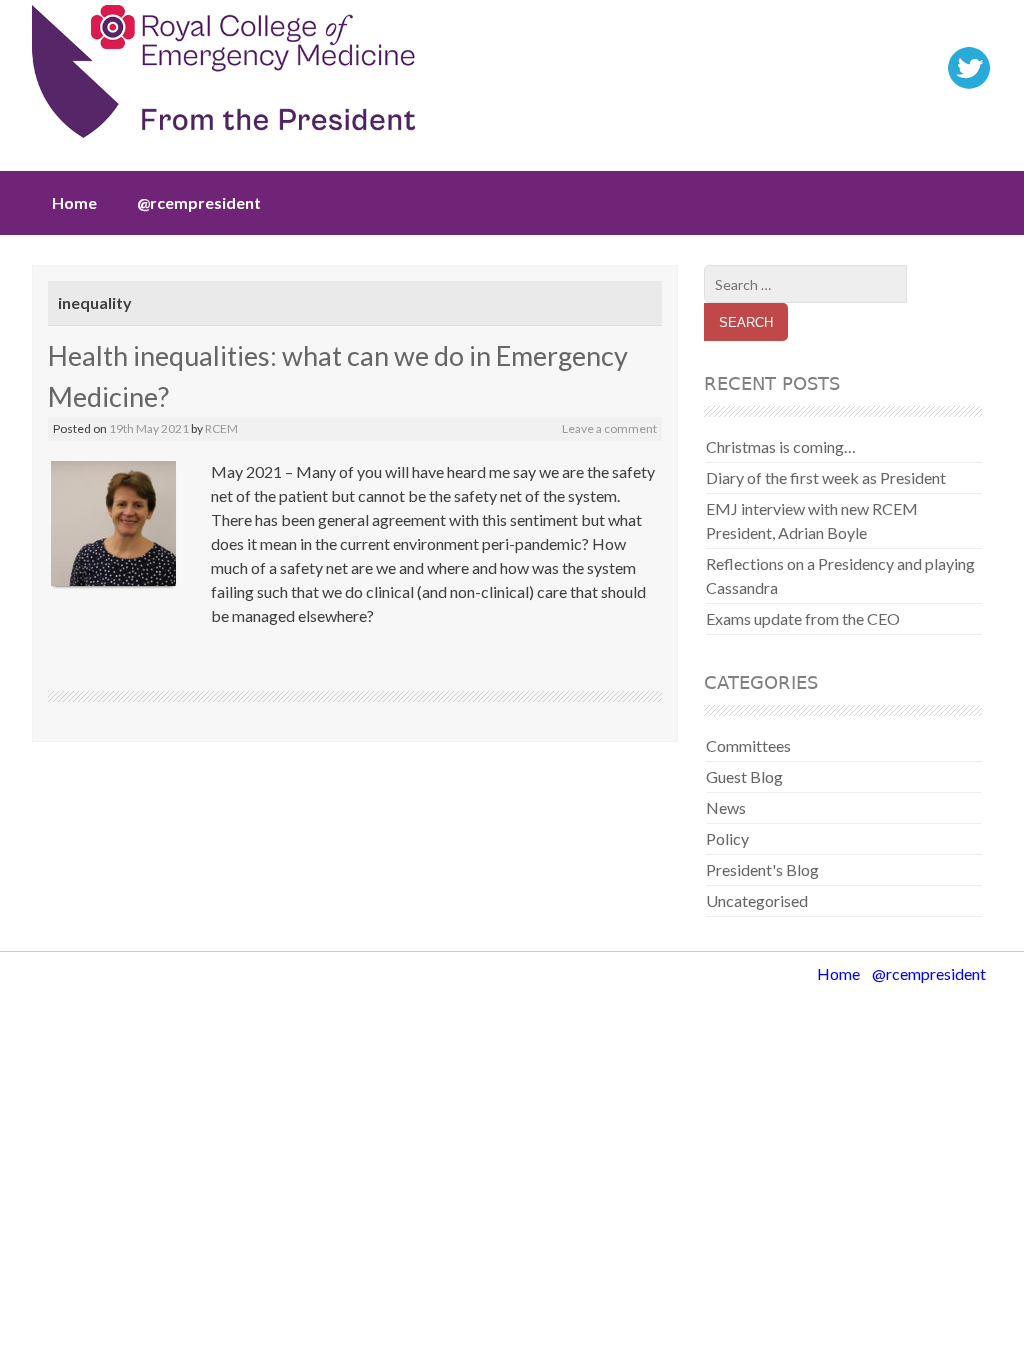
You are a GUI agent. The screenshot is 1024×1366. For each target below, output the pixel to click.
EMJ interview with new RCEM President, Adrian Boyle (812, 520)
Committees (748, 745)
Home (74, 202)
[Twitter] (969, 84)
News (726, 807)
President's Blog (762, 869)
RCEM (221, 428)
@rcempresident (199, 202)
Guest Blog (744, 776)
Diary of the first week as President (826, 477)
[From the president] (224, 78)
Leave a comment (609, 428)
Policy (727, 838)
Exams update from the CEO (803, 618)
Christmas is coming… (781, 446)
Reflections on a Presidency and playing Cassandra (840, 575)
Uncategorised (757, 900)
